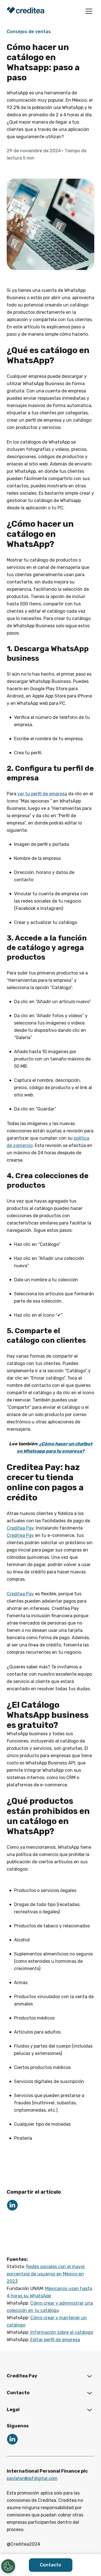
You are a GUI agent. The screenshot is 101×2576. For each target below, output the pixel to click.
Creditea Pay (20, 1528)
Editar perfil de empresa (55, 2340)
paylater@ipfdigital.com (32, 2478)
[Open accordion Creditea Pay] (89, 2376)
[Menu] (89, 11)
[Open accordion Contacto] (89, 2393)
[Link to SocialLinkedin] (12, 2205)
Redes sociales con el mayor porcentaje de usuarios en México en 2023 (46, 2274)
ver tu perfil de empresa (42, 794)
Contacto (50, 2565)
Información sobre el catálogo (61, 2332)
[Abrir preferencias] (8, 2566)
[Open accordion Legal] (89, 2410)
